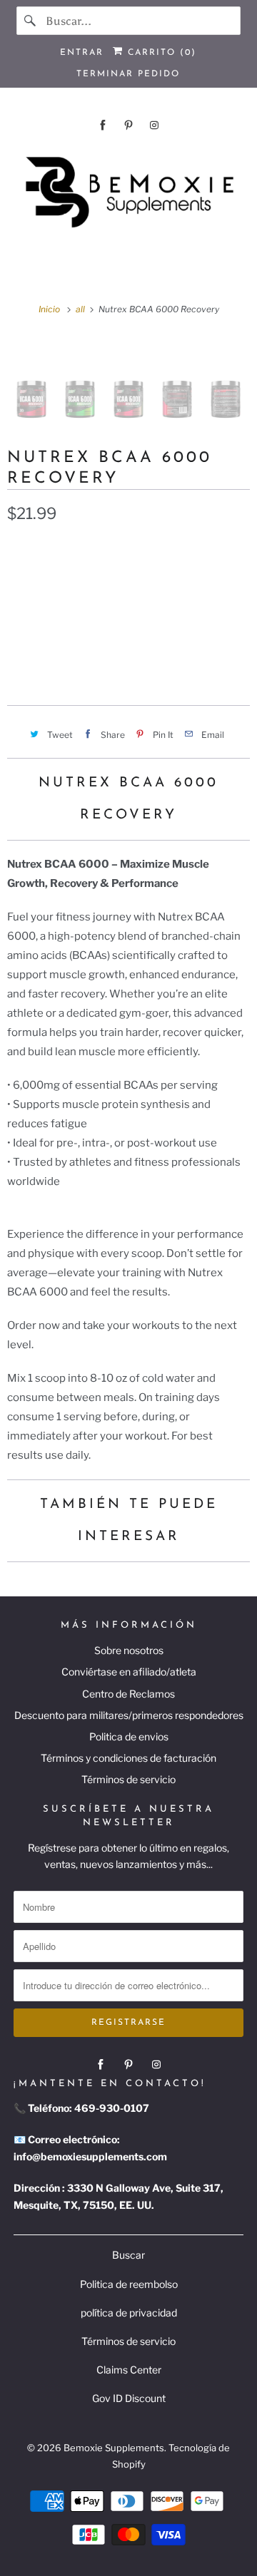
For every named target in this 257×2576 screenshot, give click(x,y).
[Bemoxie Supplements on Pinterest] (128, 125)
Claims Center (129, 2370)
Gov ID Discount (129, 2398)
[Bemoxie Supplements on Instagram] (154, 125)
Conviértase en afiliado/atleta (129, 1672)
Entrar (82, 53)
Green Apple (135, 580)
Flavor (23, 549)
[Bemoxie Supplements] (128, 193)
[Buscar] (31, 21)
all (81, 309)
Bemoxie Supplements (114, 2448)
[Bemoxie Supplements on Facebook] (103, 125)
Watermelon (50, 613)
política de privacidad (129, 2313)
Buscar (128, 2255)
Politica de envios (129, 1736)
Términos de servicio (128, 1779)
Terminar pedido (128, 74)
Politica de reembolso (129, 2284)
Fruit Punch (47, 580)
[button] (128, 658)
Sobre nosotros (129, 1650)
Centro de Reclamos (128, 1694)
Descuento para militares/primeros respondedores (129, 1715)
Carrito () (160, 53)
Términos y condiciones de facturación (128, 1758)
